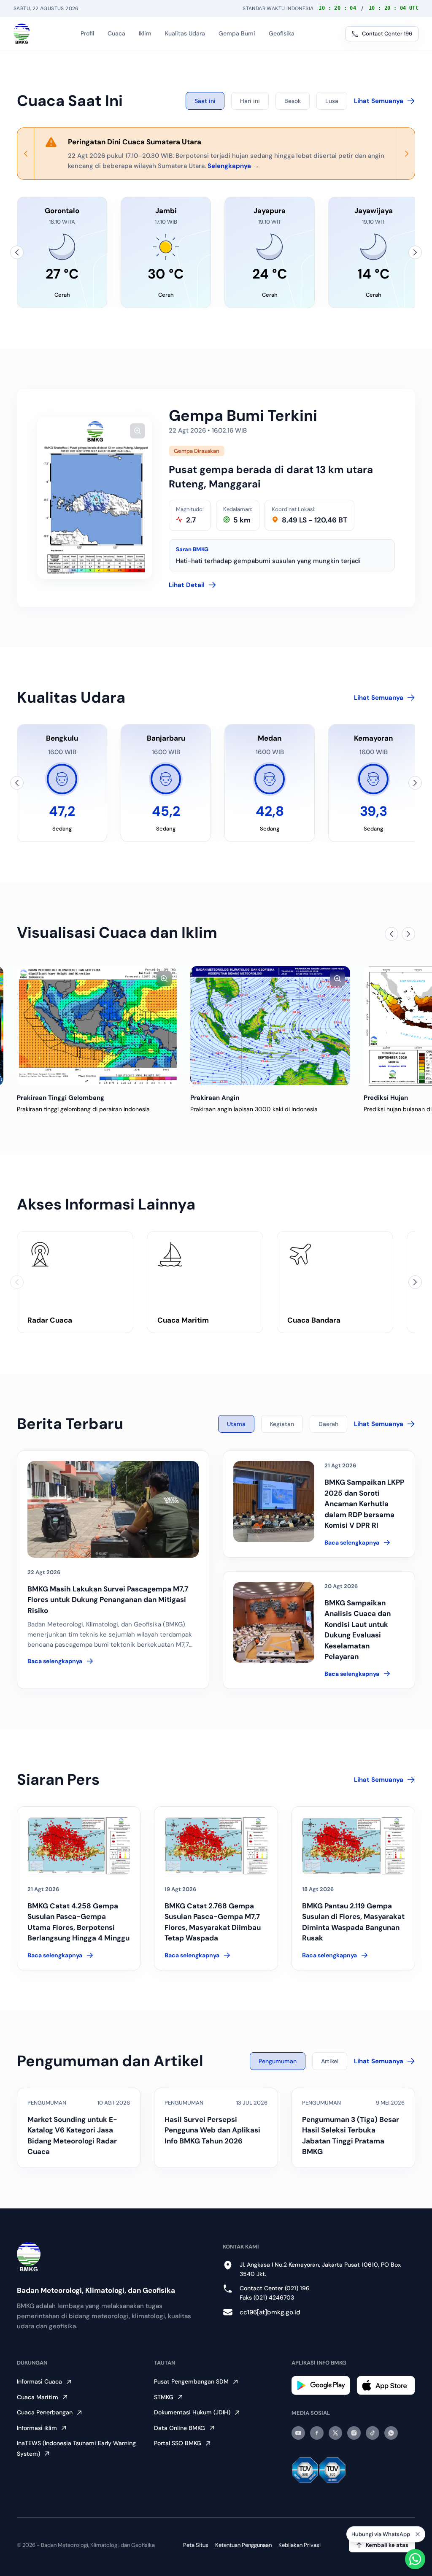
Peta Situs (196, 2545)
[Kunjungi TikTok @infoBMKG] (373, 2433)
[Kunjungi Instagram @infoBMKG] (354, 2433)
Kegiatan (282, 1424)
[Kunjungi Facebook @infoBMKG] (317, 2433)
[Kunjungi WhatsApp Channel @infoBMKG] (391, 2433)
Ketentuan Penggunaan (243, 2545)
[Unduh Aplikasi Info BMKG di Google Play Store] (321, 2385)
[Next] (406, 154)
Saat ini (205, 101)
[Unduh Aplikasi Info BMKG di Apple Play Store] (386, 2385)
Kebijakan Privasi (300, 2545)
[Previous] (26, 154)
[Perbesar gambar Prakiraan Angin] (164, 979)
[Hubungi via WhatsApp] (415, 2559)
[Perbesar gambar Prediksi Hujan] (337, 979)
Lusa (332, 101)
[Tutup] (418, 2534)
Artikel (330, 2061)
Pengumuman (278, 2061)
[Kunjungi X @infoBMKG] (335, 2433)
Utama (236, 1424)
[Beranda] (22, 34)
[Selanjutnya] (415, 252)
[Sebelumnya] (17, 252)
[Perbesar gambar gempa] (138, 431)
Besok (293, 101)
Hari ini (250, 101)
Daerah (328, 1424)
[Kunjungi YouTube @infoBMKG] (298, 2433)
